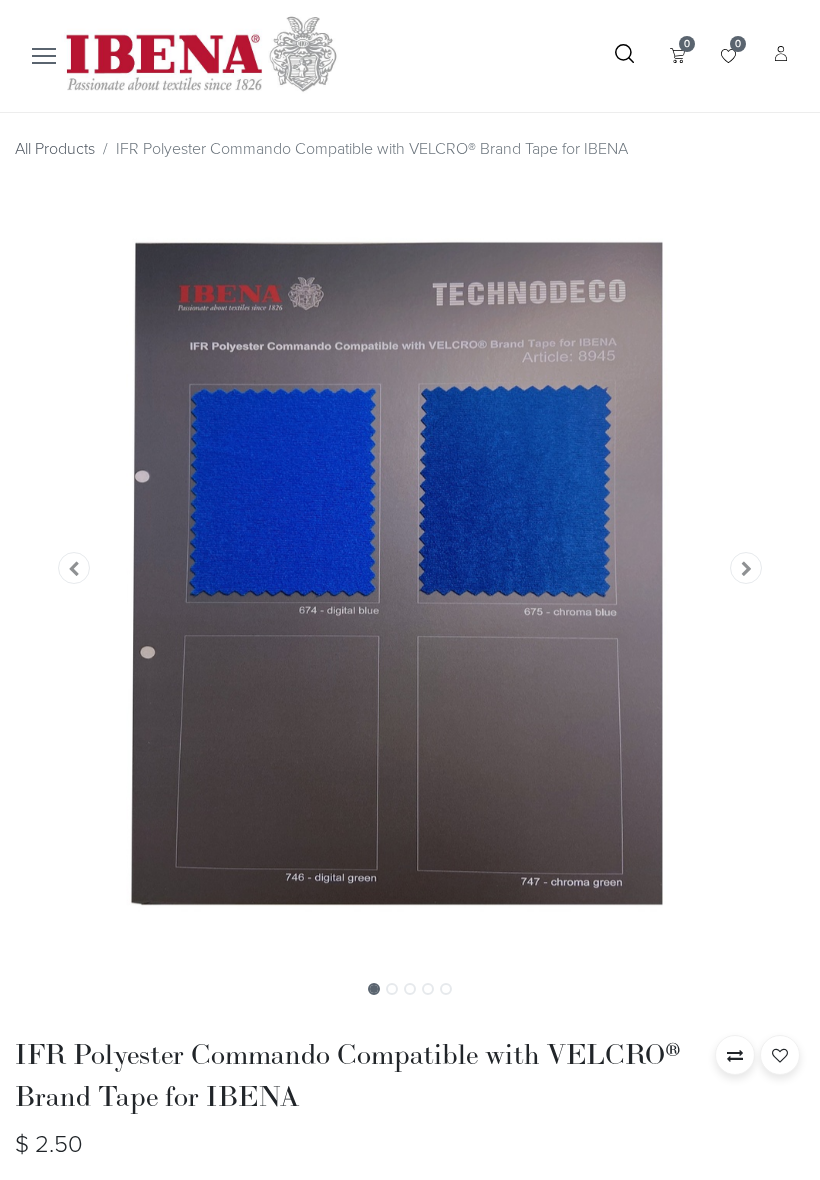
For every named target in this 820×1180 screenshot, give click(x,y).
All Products (55, 149)
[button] (74, 568)
